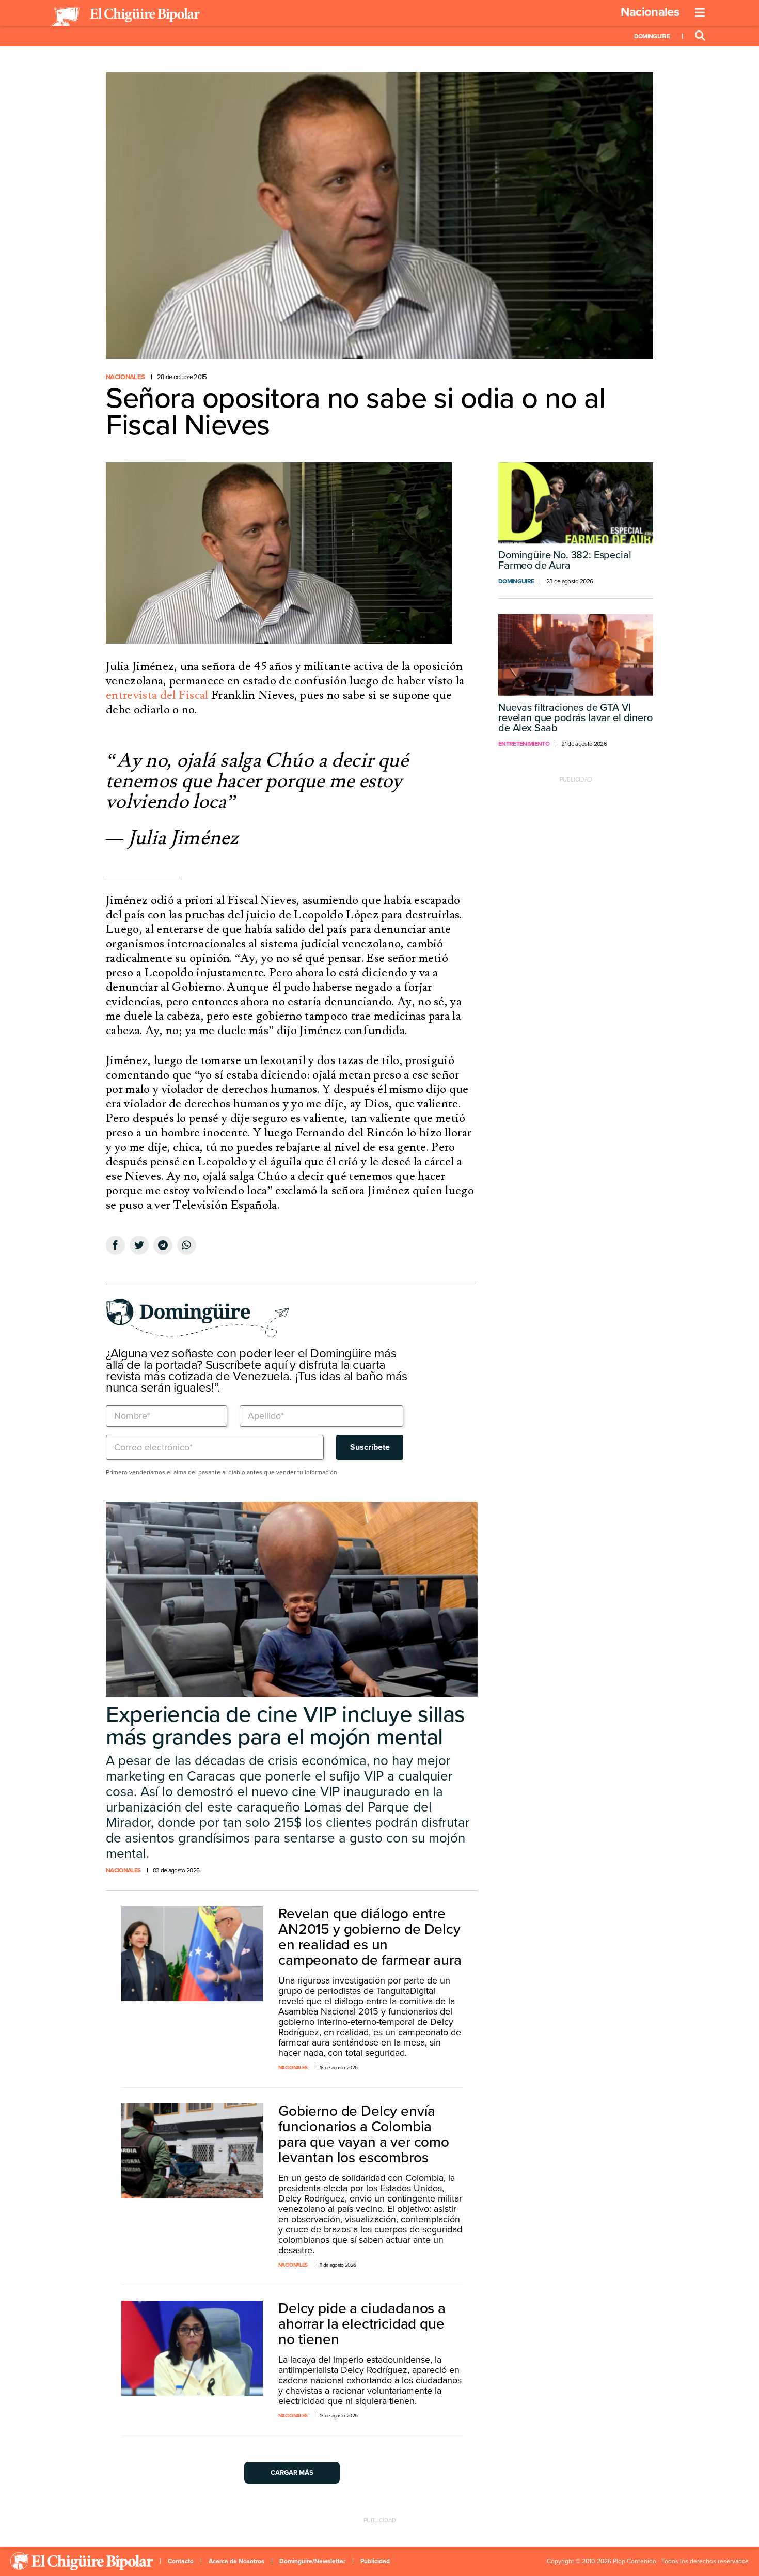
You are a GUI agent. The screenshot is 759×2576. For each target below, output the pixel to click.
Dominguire (652, 36)
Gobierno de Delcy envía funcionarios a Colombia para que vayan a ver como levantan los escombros (364, 2134)
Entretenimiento (524, 744)
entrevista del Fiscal (157, 695)
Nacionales (650, 12)
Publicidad (375, 2561)
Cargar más (292, 2473)
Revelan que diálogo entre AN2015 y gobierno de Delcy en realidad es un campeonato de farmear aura (370, 1937)
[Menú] (700, 13)
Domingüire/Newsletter (312, 2561)
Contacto (181, 2561)
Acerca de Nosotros (236, 2561)
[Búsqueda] (700, 36)
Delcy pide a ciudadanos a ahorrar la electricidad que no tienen (362, 2324)
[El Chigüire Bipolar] (125, 17)
